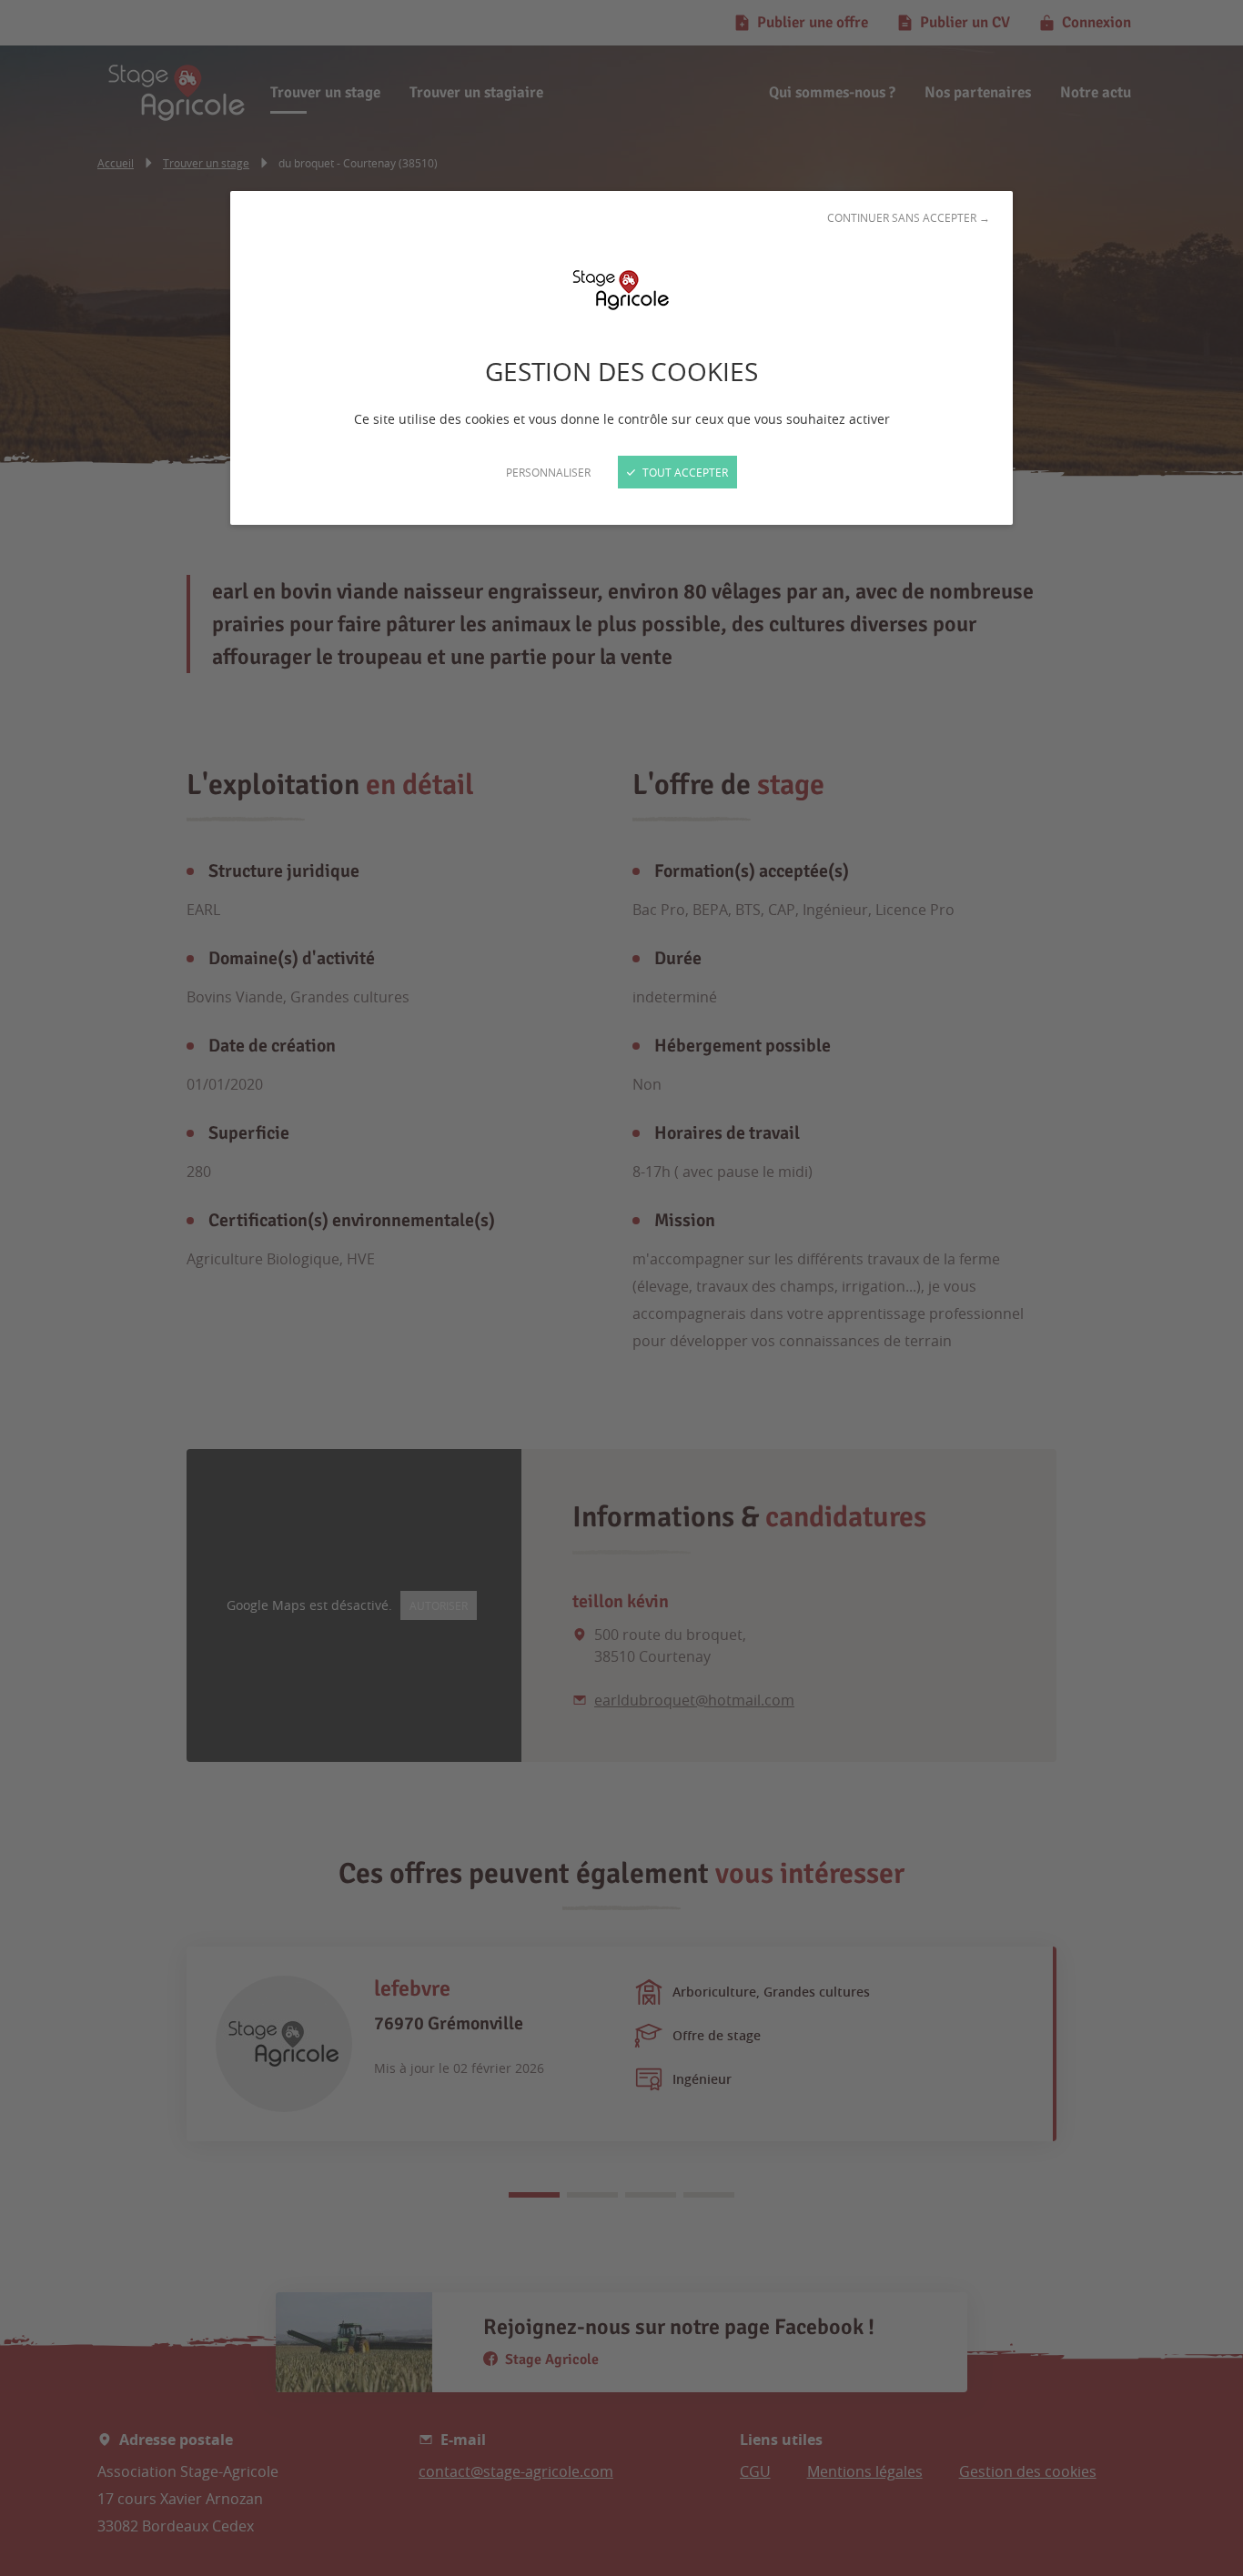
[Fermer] (621, 1288)
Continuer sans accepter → (909, 217)
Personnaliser (548, 472)
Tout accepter (684, 472)
